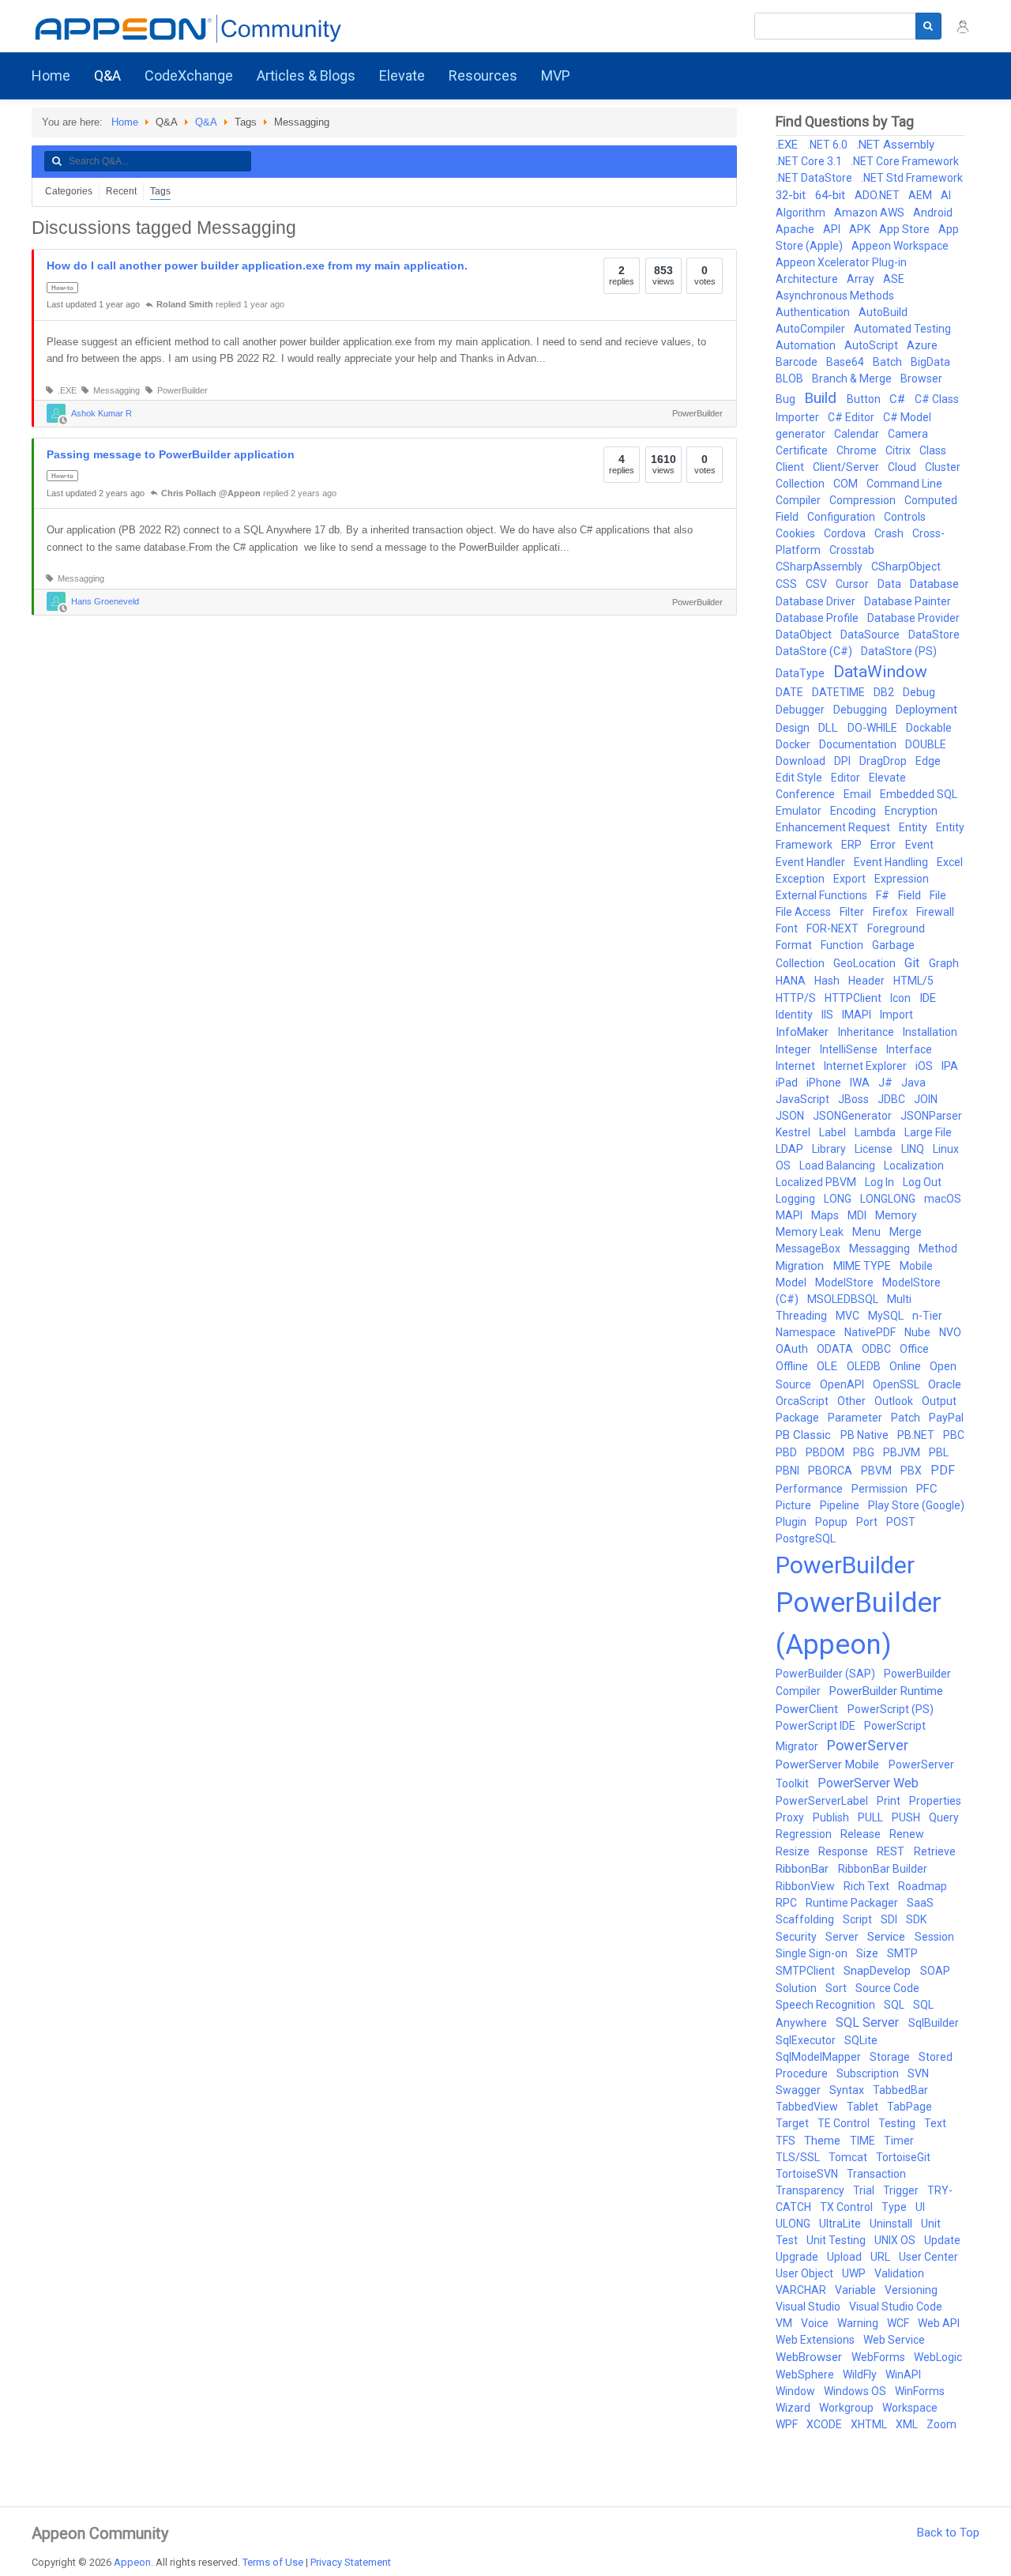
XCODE (825, 2424)
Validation (899, 2273)
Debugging (861, 710)
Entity (914, 827)
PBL (939, 1452)
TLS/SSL (799, 2157)
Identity (795, 1015)
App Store (906, 229)
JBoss (855, 1099)
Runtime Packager (853, 1903)
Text (935, 2123)
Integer (795, 1049)
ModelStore (846, 1282)
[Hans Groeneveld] (56, 601)
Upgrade (798, 2257)
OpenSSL (897, 1384)
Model (792, 1282)
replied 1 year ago (220, 304)
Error (885, 845)
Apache (796, 229)
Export (851, 879)
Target (793, 2123)
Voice (816, 2323)
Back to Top (948, 2533)
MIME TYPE (863, 1266)
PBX (912, 1471)
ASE (894, 279)
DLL (830, 728)
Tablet (864, 2107)
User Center (928, 2257)
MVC (849, 1316)
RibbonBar (804, 1869)
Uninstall (892, 2224)
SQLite (861, 2040)
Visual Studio (809, 2307)
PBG (865, 1452)
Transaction (876, 2174)
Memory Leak (811, 1232)
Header (868, 981)
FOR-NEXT (834, 928)
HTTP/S (797, 998)
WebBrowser (810, 2357)
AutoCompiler (812, 329)
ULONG (794, 2224)
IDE (928, 998)
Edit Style (800, 778)
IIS (829, 1015)
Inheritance (867, 1032)
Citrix (899, 450)
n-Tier (927, 1316)
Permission (881, 1489)
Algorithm (802, 213)
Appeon (132, 2562)
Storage (891, 2057)
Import (896, 1015)
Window (797, 2391)
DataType (801, 673)
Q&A (206, 122)
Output (939, 1401)
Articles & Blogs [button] (306, 75)
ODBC (878, 1349)
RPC (787, 1903)
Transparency (811, 2190)
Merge (906, 1232)
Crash (890, 533)
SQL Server (869, 2022)
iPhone (825, 1083)
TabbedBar (900, 2090)
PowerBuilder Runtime (886, 1691)
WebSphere (806, 2375)
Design (794, 728)
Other (853, 1401)
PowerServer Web (868, 1783)
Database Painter (908, 601)
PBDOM (826, 1452)
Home (51, 75)
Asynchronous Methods (835, 296)
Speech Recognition (827, 2005)
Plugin (792, 1522)
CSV (817, 584)
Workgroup (848, 2408)
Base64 (846, 362)
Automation (807, 345)
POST (901, 1522)
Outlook (895, 1401)
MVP (556, 75)
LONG (839, 1199)
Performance (810, 1489)
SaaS (920, 1903)
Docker (794, 744)
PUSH (907, 1817)
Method (938, 1248)
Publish (832, 1817)
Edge (928, 761)
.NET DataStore (815, 178)
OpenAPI (843, 1384)
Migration (801, 1266)
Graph (944, 963)
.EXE (65, 390)
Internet (797, 1066)
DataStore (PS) (899, 651)
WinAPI (903, 2375)
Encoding (854, 811)
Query (944, 1817)
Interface (909, 1049)
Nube (919, 1332)
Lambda (876, 1132)
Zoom (941, 2424)
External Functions (823, 895)
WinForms (920, 2391)
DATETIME (840, 692)
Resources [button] (483, 75)
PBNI (789, 1471)
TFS (787, 2141)
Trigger (902, 2190)
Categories (69, 191)
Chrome (858, 450)
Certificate (803, 450)
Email (859, 794)
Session (934, 1937)
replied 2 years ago (249, 493)
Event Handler (812, 862)
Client (791, 467)
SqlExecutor (807, 2040)
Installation (930, 1032)
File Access (804, 912)
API (833, 229)
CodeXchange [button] (189, 75)
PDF (943, 1470)
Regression (805, 1834)
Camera (908, 434)
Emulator (800, 811)
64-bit (832, 195)
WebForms (879, 2357)
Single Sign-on (813, 1953)
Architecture (808, 279)
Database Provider (913, 618)
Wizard (794, 2408)
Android (933, 213)
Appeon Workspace (900, 246)
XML (908, 2424)
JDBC (893, 1099)
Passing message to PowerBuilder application (171, 454)
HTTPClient (854, 998)
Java (913, 1083)
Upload (846, 2257)
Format (795, 945)
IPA (950, 1066)
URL (881, 2257)
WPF (788, 2424)
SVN (918, 2073)
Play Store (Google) (916, 1505)
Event (919, 845)
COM (847, 484)
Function (843, 945)
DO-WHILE (874, 728)
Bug (787, 399)
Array (862, 279)
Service (888, 1937)
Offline (793, 1366)
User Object (806, 2273)
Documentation (859, 744)
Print (890, 1801)
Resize (794, 1851)
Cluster (943, 467)
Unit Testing (837, 2240)
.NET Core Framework (905, 161)
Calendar (858, 434)
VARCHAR (802, 2290)
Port (868, 1522)
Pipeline (841, 1505)
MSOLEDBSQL (844, 1299)
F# (884, 895)
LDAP (791, 1149)
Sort (837, 1988)
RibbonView (806, 1886)
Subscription (869, 2073)
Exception (801, 879)
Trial (865, 2190)
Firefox (891, 912)
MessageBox (809, 1248)
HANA (792, 981)
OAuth (793, 1349)
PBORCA (831, 1471)
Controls (905, 517)
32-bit (792, 195)
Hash (828, 981)
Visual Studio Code (896, 2307)
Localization (914, 1166)
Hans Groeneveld (105, 601)
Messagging (114, 390)
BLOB (791, 378)
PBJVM (903, 1452)
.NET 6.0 (829, 145)
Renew (907, 1834)
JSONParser (931, 1116)
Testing (898, 2123)
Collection (801, 484)
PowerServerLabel (823, 1801)
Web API (939, 2323)
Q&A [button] (107, 75)
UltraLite (841, 2224)
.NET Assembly (895, 145)
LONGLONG (889, 1199)
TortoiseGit (903, 2157)
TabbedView (808, 2107)
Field (911, 895)
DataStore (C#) (815, 651)
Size (868, 1953)
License (875, 1149)
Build (822, 398)
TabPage (910, 2107)
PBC (954, 1435)
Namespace (807, 1332)
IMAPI (858, 1015)
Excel (950, 862)
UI (920, 2207)
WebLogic (938, 2357)
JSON (791, 1116)
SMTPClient (806, 1971)
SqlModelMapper (819, 2057)
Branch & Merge (853, 378)
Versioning (911, 2290)
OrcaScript (803, 1401)
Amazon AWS (870, 213)
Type (895, 2207)
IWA (861, 1083)
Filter (853, 912)
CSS (787, 584)
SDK (916, 1919)
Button (865, 399)
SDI (890, 1919)
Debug (919, 692)
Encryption (911, 811)
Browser (921, 378)
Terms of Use (273, 2562)
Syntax (848, 2090)
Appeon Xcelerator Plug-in (841, 262)
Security (797, 1937)
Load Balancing (838, 1166)
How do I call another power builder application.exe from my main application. (257, 266)
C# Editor (852, 417)
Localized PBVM (817, 1182)
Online (906, 1366)
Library (830, 1149)
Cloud (903, 467)
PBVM (878, 1471)
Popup (832, 1522)
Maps (826, 1215)
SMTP (902, 1953)
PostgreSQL (806, 1538)
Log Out (922, 1182)
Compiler (799, 500)
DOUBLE (926, 744)
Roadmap (923, 1886)
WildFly (861, 2375)
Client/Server (847, 467)
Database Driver (817, 601)
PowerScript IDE (817, 1726)
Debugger (801, 710)
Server (843, 1937)
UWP (855, 2273)
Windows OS (856, 2391)
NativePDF (871, 1332)
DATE (791, 692)
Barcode (798, 362)
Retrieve (935, 1851)
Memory (896, 1215)
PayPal (946, 1418)
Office (914, 1349)
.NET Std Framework (912, 178)
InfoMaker (804, 1032)
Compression (864, 500)
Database (934, 584)
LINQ (914, 1149)
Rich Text (868, 1886)
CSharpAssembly (820, 567)
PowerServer (868, 1745)
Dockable (929, 728)
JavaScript (804, 1099)
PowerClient (808, 1709)
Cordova (846, 533)
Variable (857, 2290)
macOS (943, 1199)
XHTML (870, 2424)
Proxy (791, 1817)
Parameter (856, 1418)
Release (862, 1834)
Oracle (945, 1384)
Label (834, 1132)
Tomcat (849, 2157)
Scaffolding (806, 1919)
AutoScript (872, 345)
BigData (930, 362)
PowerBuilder (180, 390)
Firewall (935, 912)
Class (933, 450)
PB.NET (917, 1435)
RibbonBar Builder (883, 1869)
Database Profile (818, 618)
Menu (868, 1232)
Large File (928, 1132)
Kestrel (794, 1132)
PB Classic (805, 1435)
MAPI (790, 1215)
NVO (950, 1332)
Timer (899, 2141)
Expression (902, 879)
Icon (902, 998)
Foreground (896, 928)
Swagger (799, 2090)
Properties (935, 1801)
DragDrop (884, 761)
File (938, 895)
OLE (829, 1366)
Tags (160, 191)
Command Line (904, 484)
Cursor (853, 584)
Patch (907, 1418)
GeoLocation (866, 963)
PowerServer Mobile (829, 1764)
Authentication (814, 312)
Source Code (887, 1988)
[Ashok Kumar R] (56, 413)
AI (946, 195)
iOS (925, 1066)
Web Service (894, 2340)
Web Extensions (816, 2340)
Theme (824, 2141)
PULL (872, 1817)
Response (844, 1851)
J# (887, 1083)
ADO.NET (878, 195)
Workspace (910, 2408)
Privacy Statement (351, 2562)
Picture (795, 1505)
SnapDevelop (879, 1971)
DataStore (934, 635)
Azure (922, 345)
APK (861, 229)
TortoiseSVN (808, 2174)
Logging (797, 1199)
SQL (895, 2005)
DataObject (805, 635)
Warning (859, 2323)
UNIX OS (896, 2240)
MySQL (887, 1316)
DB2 (885, 692)
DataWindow (880, 672)
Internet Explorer (866, 1066)
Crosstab (852, 550)
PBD (787, 1452)
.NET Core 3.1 (810, 161)
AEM (921, 195)
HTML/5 (913, 981)
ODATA (836, 1349)
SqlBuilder (934, 2023)
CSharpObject (906, 567)
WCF (899, 2323)
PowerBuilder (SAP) (827, 1674)
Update (942, 2240)
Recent (121, 191)
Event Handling (892, 862)
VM (785, 2323)
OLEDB (865, 1366)
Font (788, 928)
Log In (881, 1182)
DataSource (871, 635)
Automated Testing (902, 329)
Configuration (842, 517)
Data (891, 584)
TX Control (848, 2207)
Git (913, 963)
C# (899, 399)
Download (802, 761)
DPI (844, 761)
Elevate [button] (402, 75)
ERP (853, 845)
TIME (864, 2141)
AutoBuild (883, 312)
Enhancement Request (834, 827)
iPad (788, 1083)
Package (799, 1418)
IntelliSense (850, 1049)
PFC (927, 1489)
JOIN (926, 1099)
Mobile (916, 1266)
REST (892, 1851)
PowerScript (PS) (891, 1709)
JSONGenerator (853, 1116)
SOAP (935, 1971)
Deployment (926, 710)
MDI (858, 1215)
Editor (847, 778)
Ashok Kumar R (101, 412)
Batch (889, 362)
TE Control (845, 2123)
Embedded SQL (919, 794)
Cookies (797, 533)
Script (859, 1919)
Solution (797, 1988)
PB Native (866, 1435)
